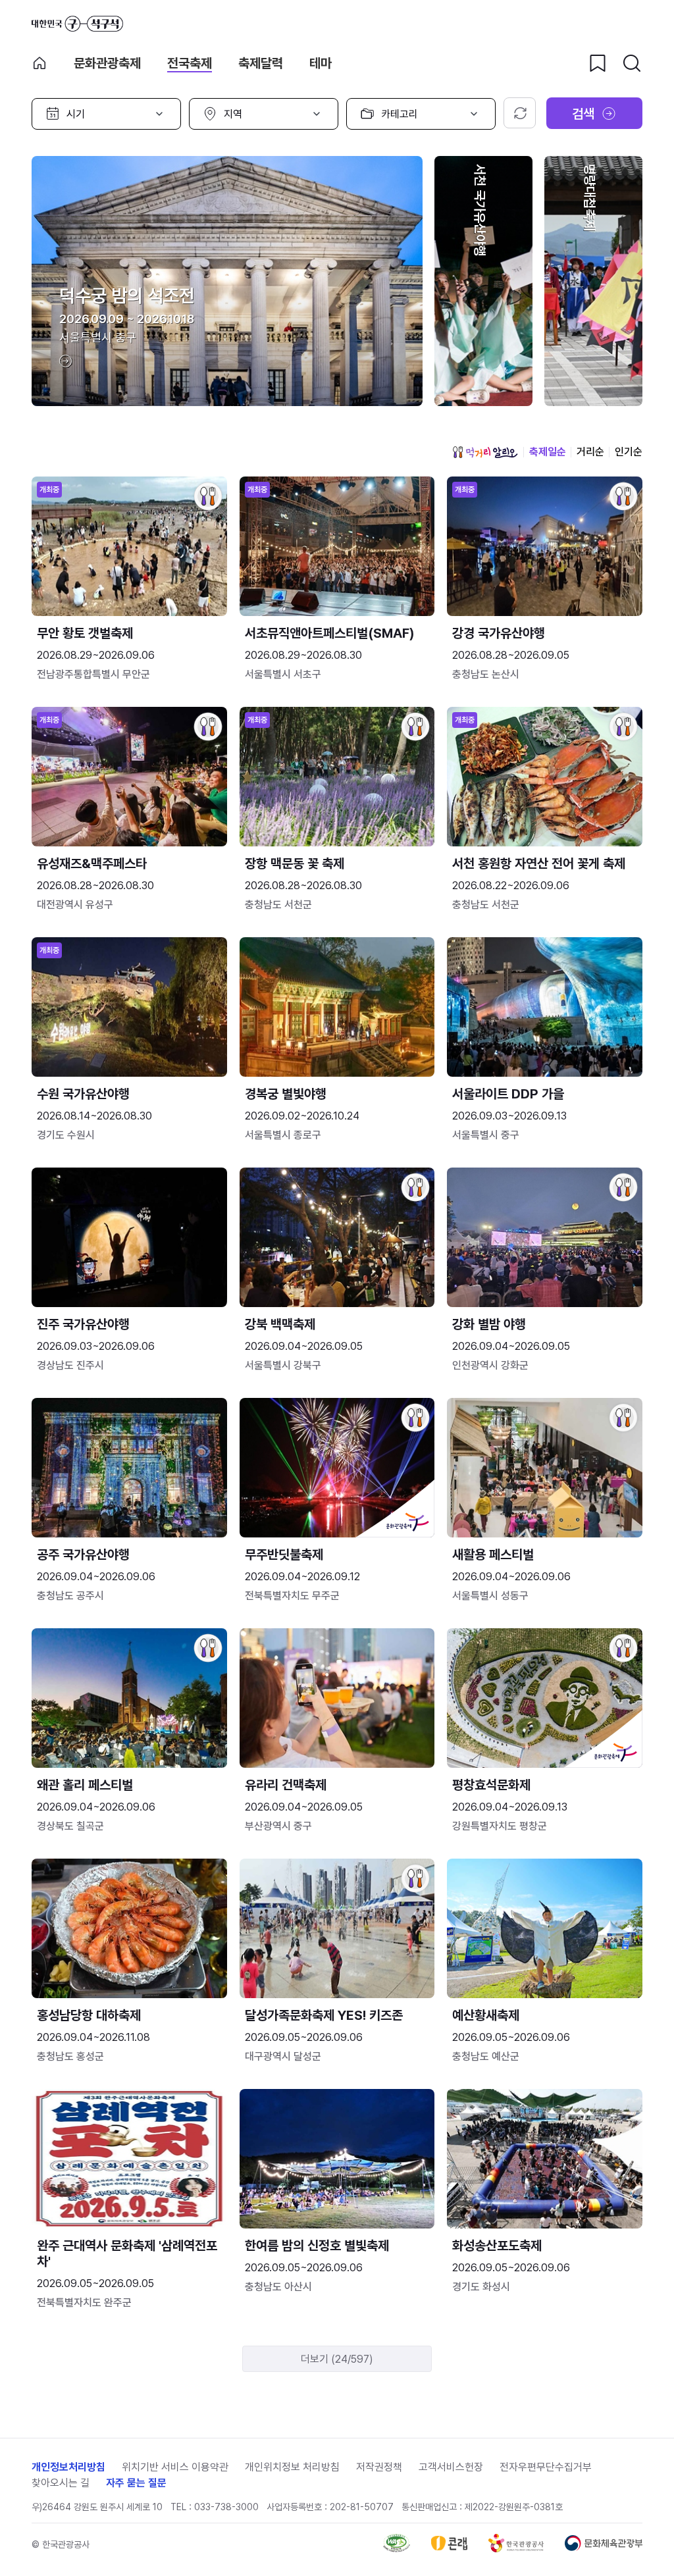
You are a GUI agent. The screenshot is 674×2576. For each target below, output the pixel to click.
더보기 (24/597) (337, 2359)
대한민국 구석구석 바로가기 (77, 24)
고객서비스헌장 (451, 2467)
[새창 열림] (397, 2549)
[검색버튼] (632, 63)
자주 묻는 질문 (136, 2483)
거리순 (590, 452)
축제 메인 (39, 63)
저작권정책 (379, 2467)
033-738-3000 (226, 2507)
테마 (321, 63)
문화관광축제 (107, 63)
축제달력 (261, 63)
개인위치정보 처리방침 (292, 2467)
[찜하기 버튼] (598, 63)
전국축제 (190, 63)
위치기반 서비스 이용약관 (175, 2467)
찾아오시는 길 (61, 2483)
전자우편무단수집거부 (546, 2467)
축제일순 (548, 452)
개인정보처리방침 (68, 2467)
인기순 (629, 452)
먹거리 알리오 (485, 452)
